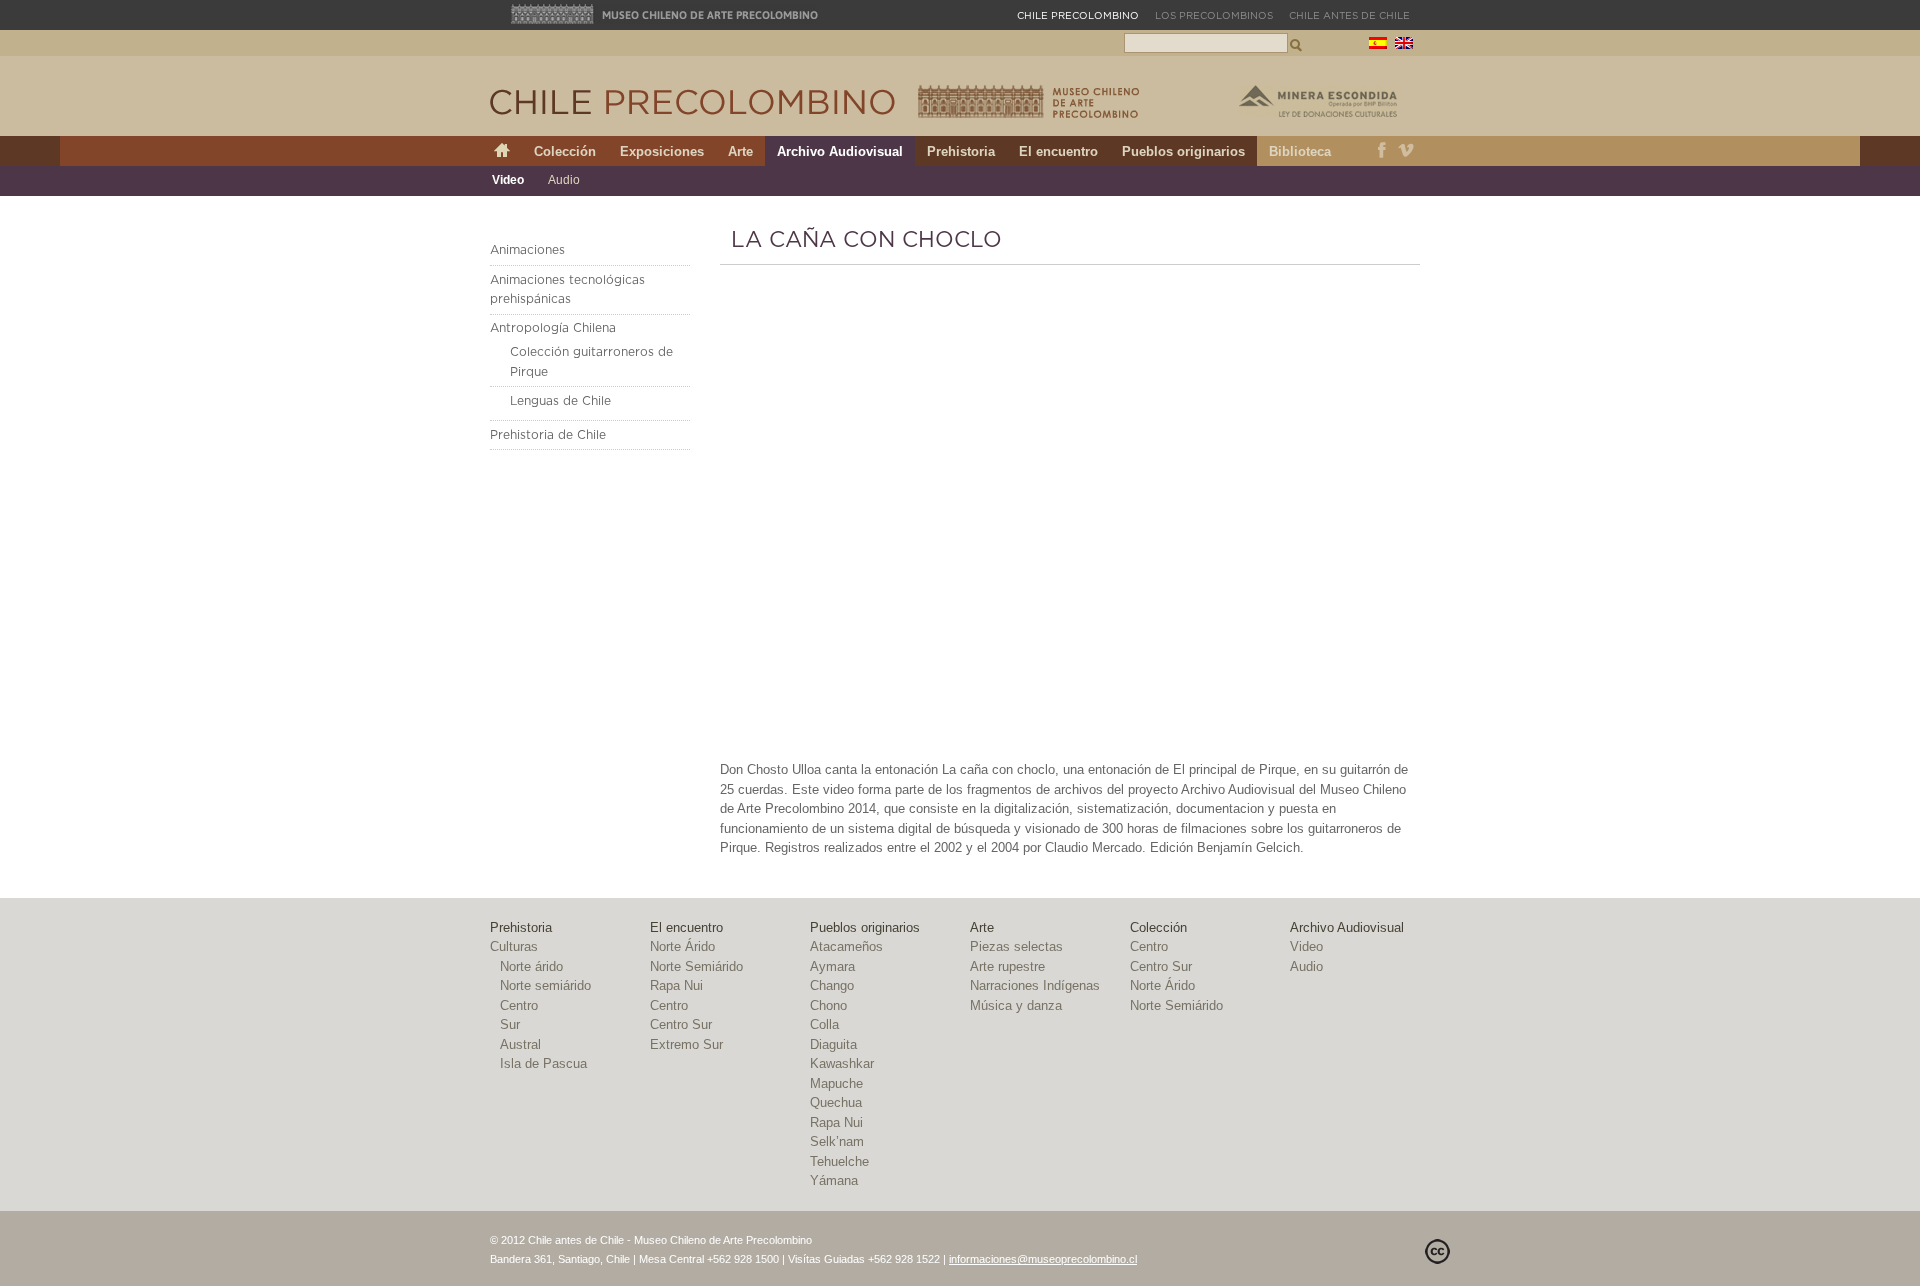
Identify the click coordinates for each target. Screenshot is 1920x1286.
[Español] (1378, 45)
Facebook (1382, 151)
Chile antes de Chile (1349, 16)
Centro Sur (681, 1024)
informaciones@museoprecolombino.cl (1043, 1259)
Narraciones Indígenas (1035, 985)
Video (508, 180)
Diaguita (833, 1044)
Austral (520, 1044)
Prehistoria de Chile (548, 435)
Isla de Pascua (543, 1063)
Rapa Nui (676, 985)
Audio (564, 180)
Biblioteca (1300, 151)
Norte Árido (682, 946)
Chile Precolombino (694, 102)
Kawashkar (842, 1063)
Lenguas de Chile (560, 401)
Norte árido (531, 966)
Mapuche (836, 1083)
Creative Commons (1437, 1251)
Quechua (836, 1102)
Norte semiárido (545, 985)
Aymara (832, 966)
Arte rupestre (1007, 966)
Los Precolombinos (1214, 16)
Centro (519, 1005)
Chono (828, 1005)
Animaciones (527, 250)
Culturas (514, 946)
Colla (824, 1024)
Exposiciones (662, 151)
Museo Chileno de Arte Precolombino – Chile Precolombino (1028, 101)
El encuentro (1058, 151)
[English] (1404, 45)
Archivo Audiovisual (840, 151)
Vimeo (1406, 151)
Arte (740, 151)
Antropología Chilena (553, 328)
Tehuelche (839, 1161)
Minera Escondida (1318, 101)
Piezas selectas (1016, 946)
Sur (510, 1024)
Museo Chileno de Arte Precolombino (665, 14)
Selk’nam (837, 1141)
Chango (832, 985)
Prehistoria (961, 151)
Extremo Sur (686, 1044)
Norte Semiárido (696, 966)
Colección (565, 151)
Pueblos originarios (1183, 151)
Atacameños (846, 946)
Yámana (834, 1180)
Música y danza (1016, 1005)
